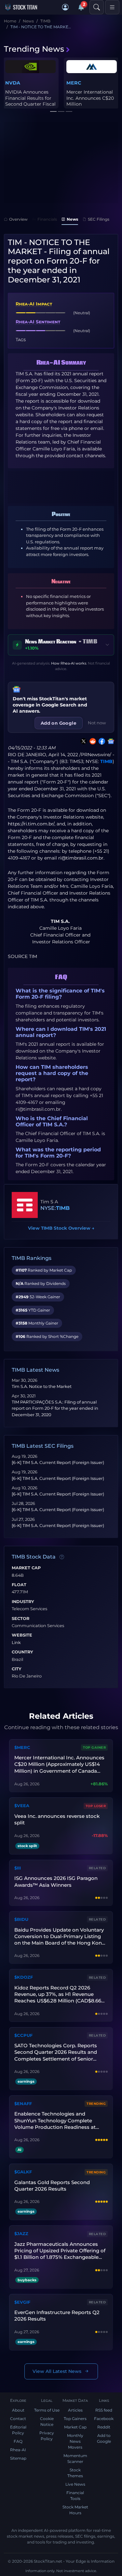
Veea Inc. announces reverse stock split (57, 1819)
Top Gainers (75, 2419)
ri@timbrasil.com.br (81, 858)
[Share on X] (82, 741)
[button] (65, 7)
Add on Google (59, 723)
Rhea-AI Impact (34, 304)
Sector (20, 1619)
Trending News (34, 49)
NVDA (13, 83)
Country (22, 1652)
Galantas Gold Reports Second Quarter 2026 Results (52, 2186)
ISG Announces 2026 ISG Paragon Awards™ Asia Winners (56, 1881)
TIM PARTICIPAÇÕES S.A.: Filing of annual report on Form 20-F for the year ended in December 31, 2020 (55, 1408)
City (17, 1669)
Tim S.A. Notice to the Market (42, 1386)
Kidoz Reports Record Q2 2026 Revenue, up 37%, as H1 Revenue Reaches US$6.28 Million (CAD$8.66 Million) (58, 1994)
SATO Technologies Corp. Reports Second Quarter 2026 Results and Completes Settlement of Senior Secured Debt (56, 2052)
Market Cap (26, 1568)
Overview (18, 219)
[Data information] (62, 1557)
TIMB (106, 761)
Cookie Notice (47, 2421)
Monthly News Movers (75, 2441)
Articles (75, 2410)
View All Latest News (57, 2371)
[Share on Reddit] (91, 741)
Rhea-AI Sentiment (38, 322)
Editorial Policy (18, 2430)
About (18, 2410)
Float (19, 1585)
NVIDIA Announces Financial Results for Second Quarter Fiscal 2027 (30, 101)
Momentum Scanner (75, 2459)
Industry (23, 1602)
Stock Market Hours (75, 2510)
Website (22, 1635)
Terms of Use (47, 2410)
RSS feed (104, 2410)
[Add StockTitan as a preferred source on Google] (110, 741)
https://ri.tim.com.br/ (31, 824)
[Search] (97, 7)
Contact (18, 2419)
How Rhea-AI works (69, 663)
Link (16, 1643)
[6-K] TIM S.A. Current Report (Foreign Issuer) (58, 1463)
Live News (75, 2484)
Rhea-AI (18, 2450)
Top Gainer (94, 1748)
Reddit (104, 2427)
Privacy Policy (47, 2436)
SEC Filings (99, 219)
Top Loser (96, 1806)
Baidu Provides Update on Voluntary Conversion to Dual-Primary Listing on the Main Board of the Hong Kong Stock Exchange (60, 1937)
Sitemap (18, 2458)
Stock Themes (75, 2473)
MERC (74, 83)
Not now (97, 723)
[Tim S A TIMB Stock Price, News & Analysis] (25, 1205)
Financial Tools (75, 2496)
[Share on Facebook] (101, 741)
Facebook (104, 2419)
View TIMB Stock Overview (61, 1228)
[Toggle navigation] (112, 7)
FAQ (18, 2441)
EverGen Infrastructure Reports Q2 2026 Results (57, 2316)
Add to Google (104, 2438)
